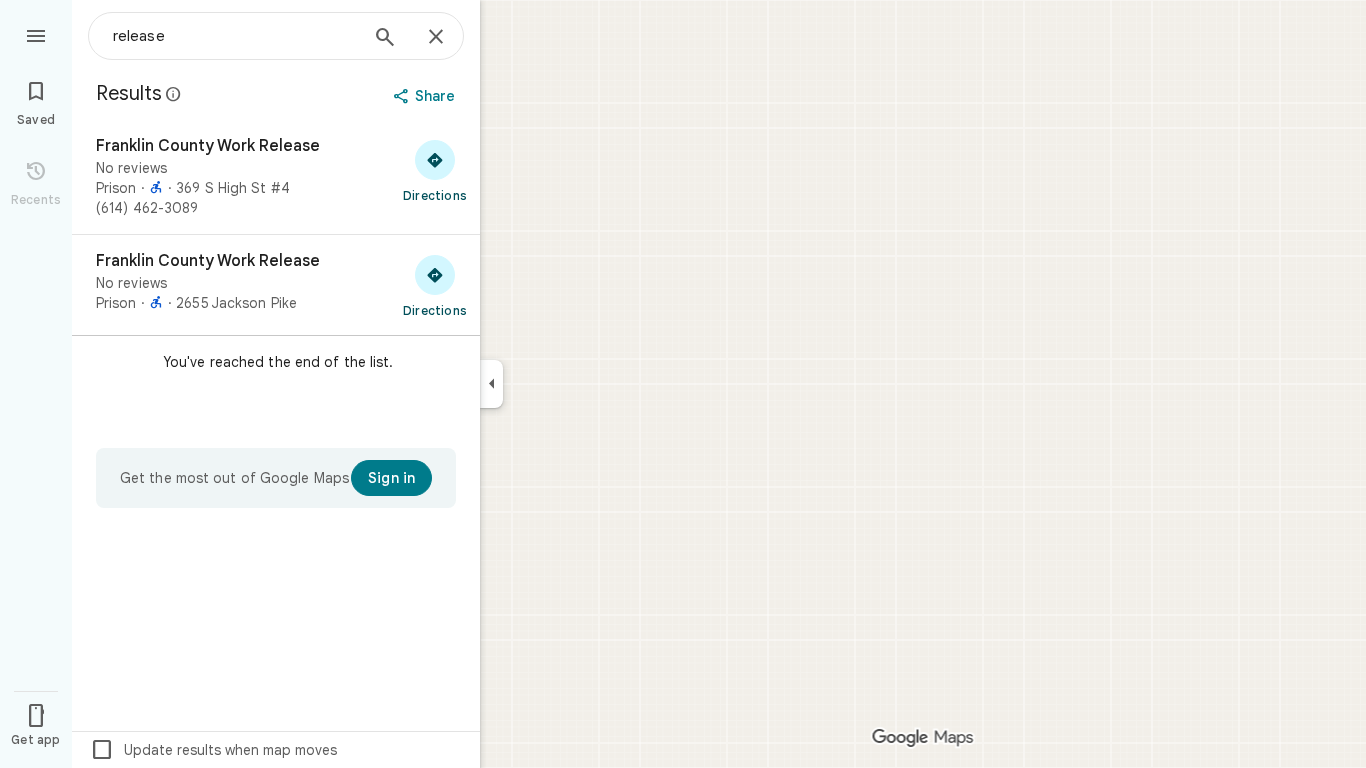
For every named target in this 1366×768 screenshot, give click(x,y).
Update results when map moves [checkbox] (213, 750)
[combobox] (235, 36)
